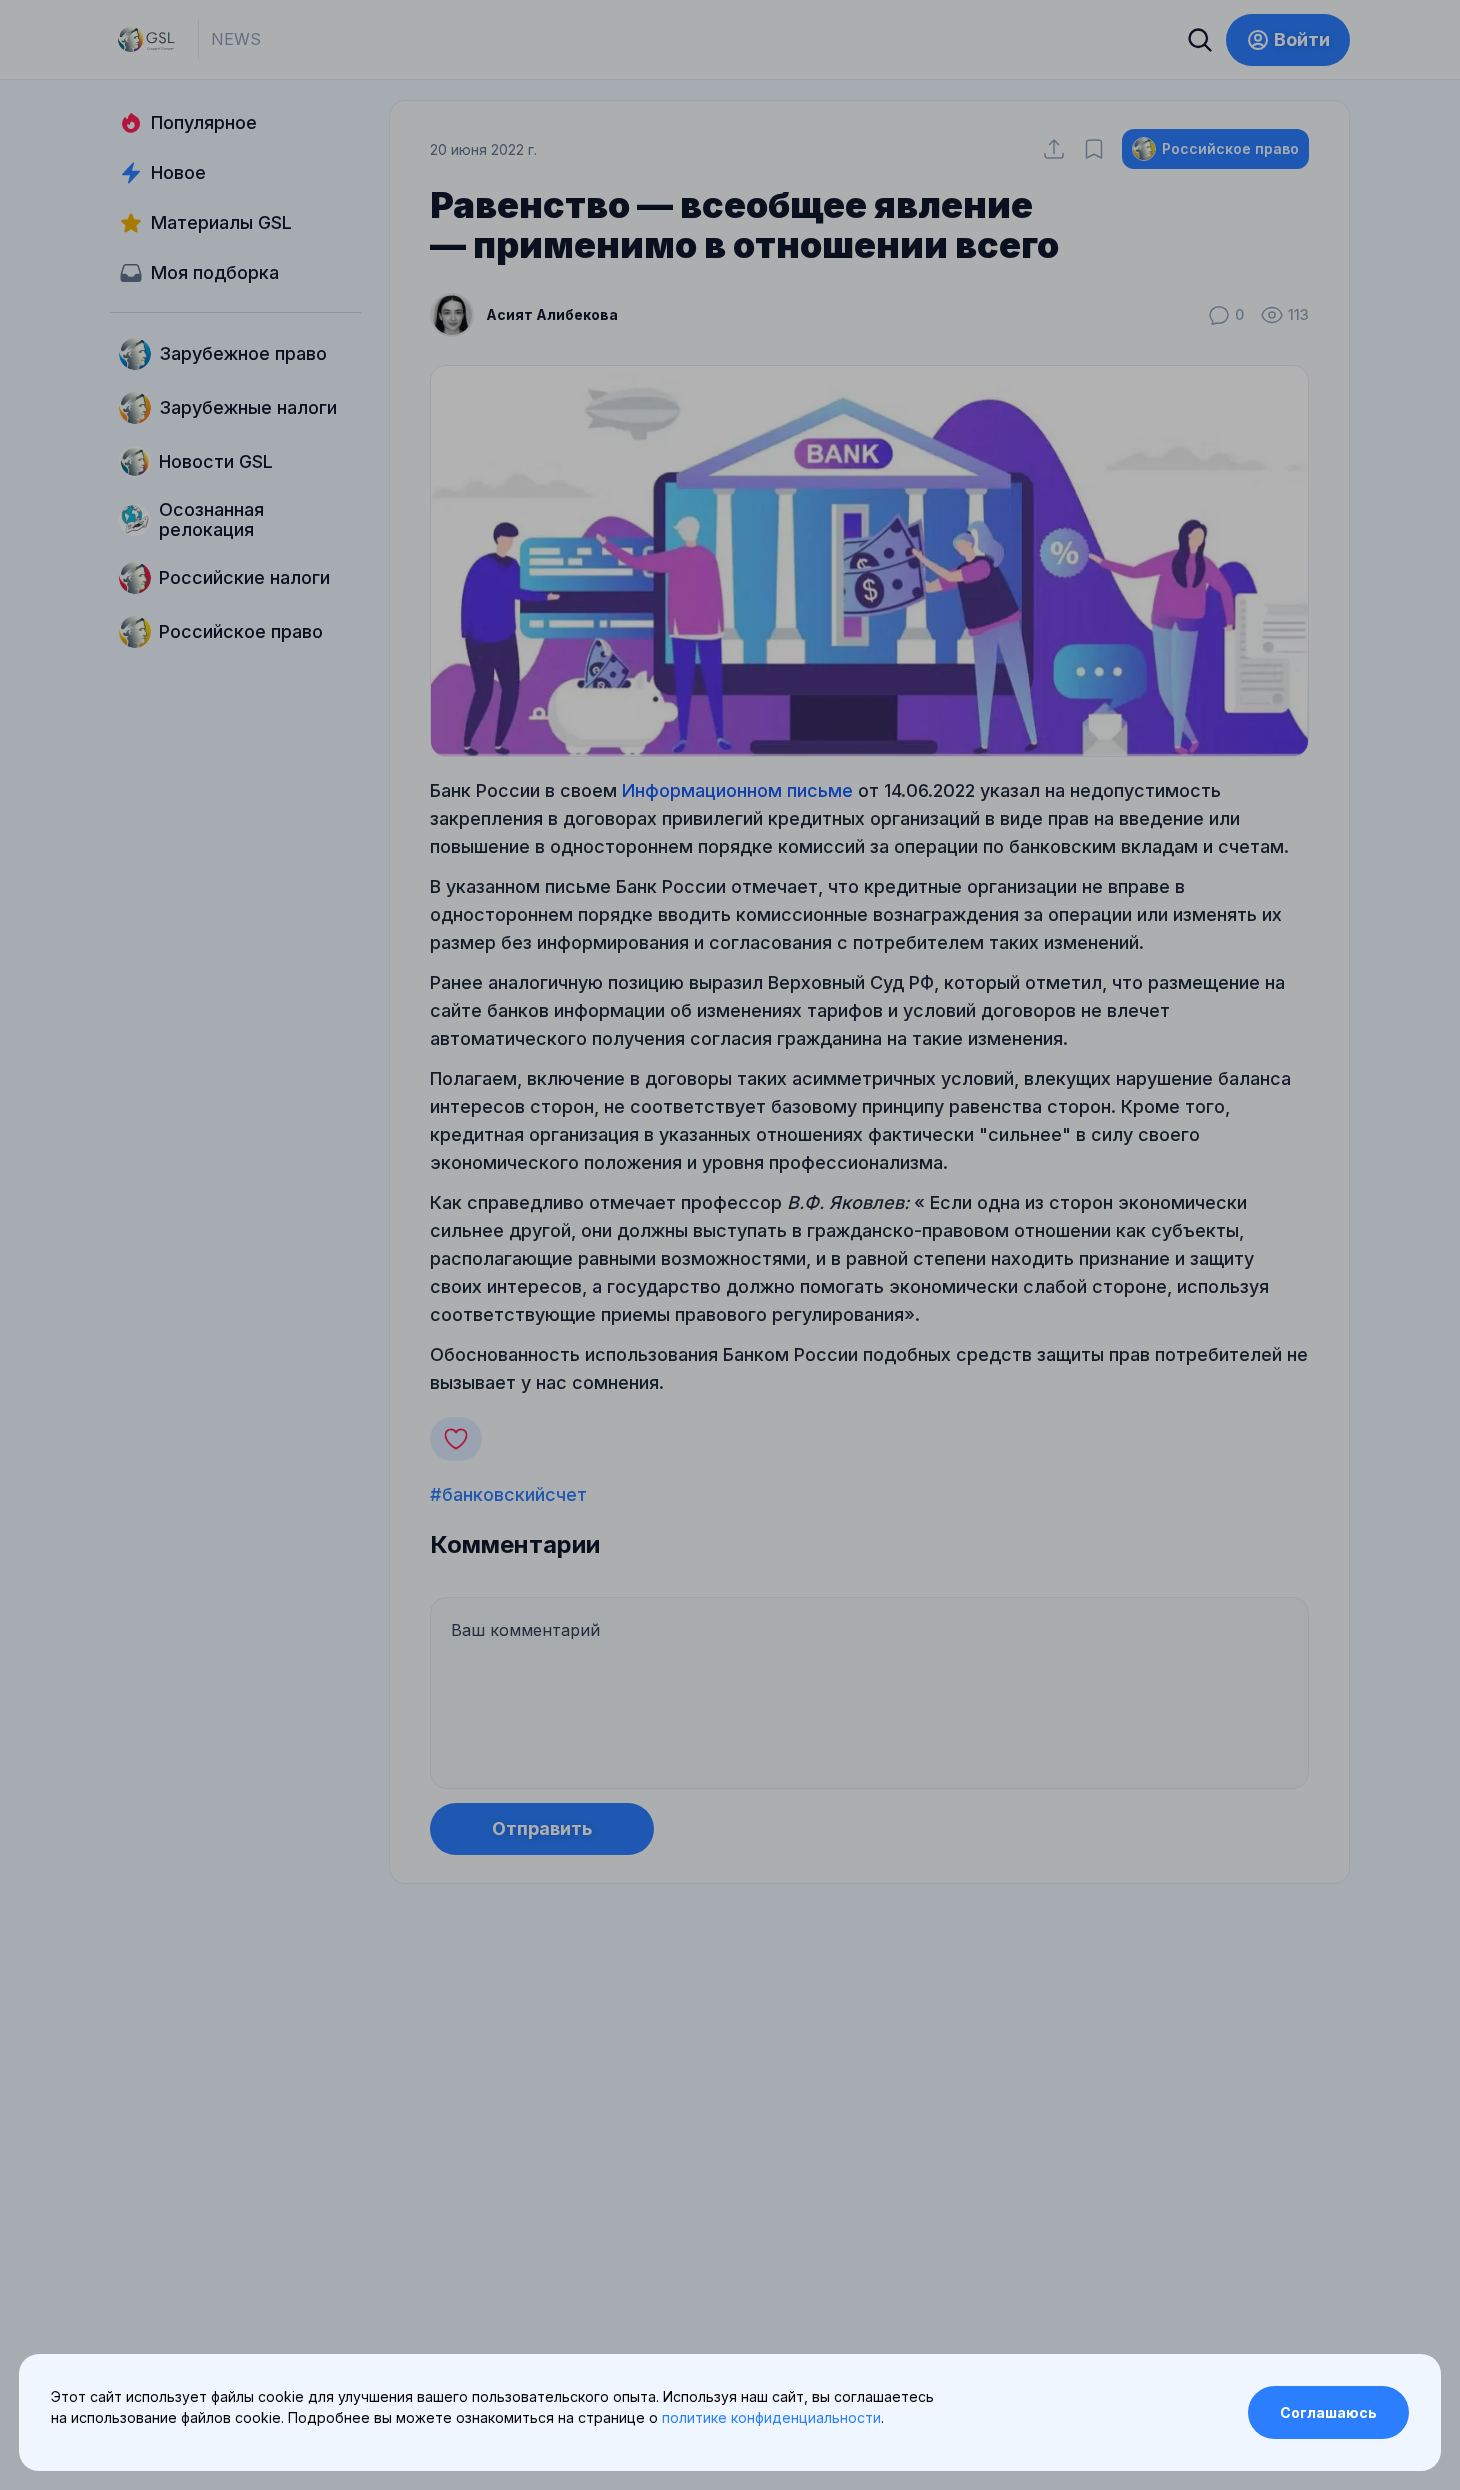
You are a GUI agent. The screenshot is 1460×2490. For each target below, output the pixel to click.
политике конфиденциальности (771, 2417)
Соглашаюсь (1328, 2412)
